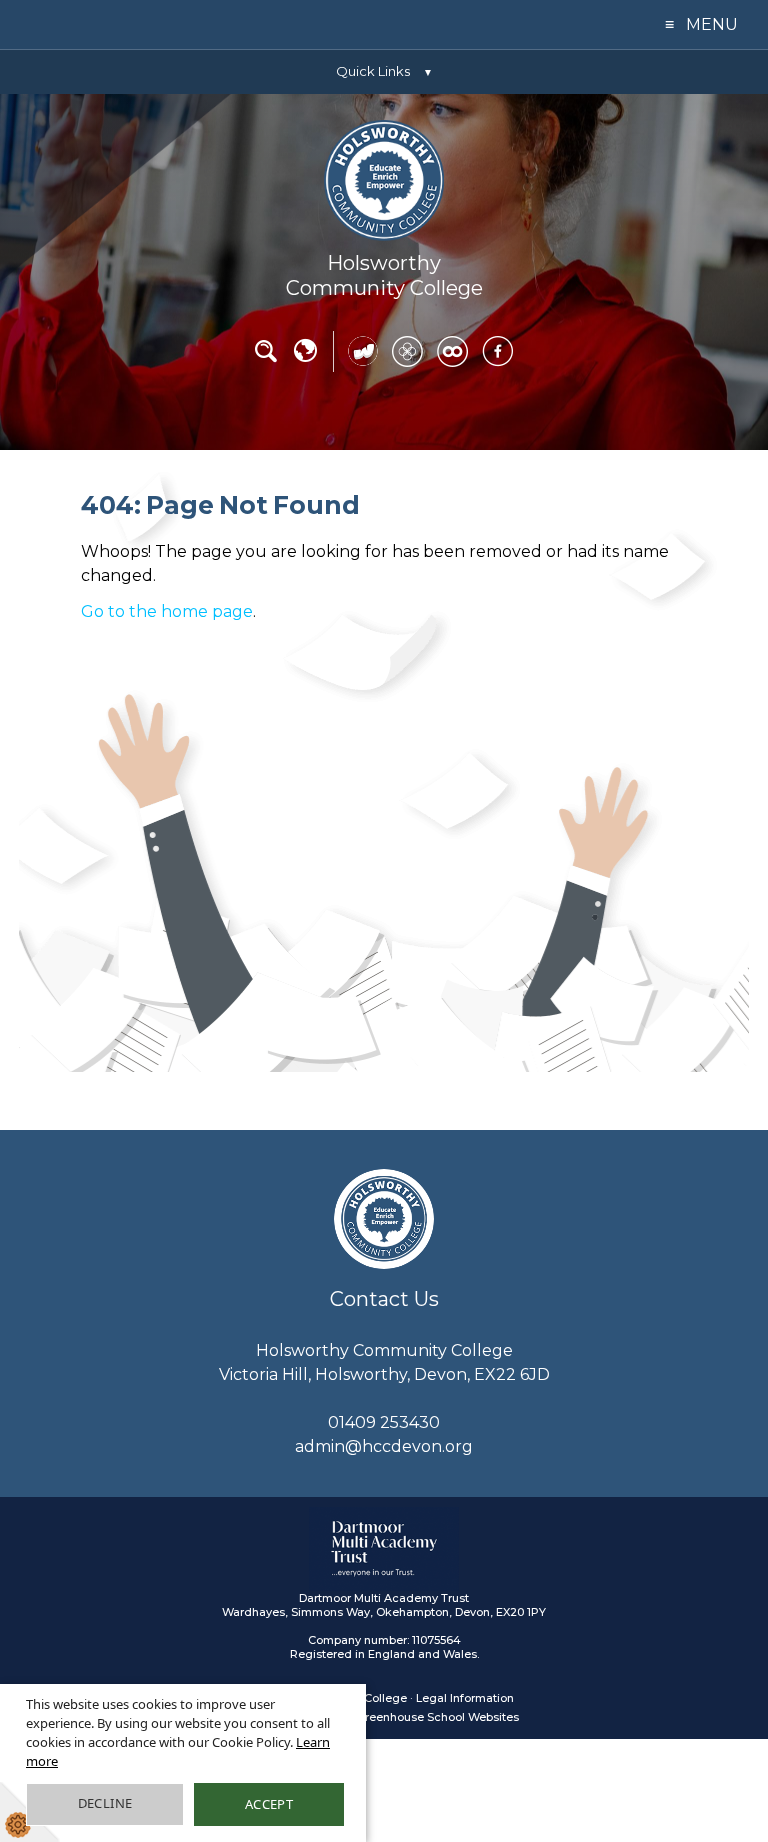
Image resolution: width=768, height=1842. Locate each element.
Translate (305, 358)
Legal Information (465, 1698)
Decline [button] (105, 1803)
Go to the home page (167, 611)
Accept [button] (269, 1804)
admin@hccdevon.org (384, 1446)
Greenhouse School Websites (437, 1717)
